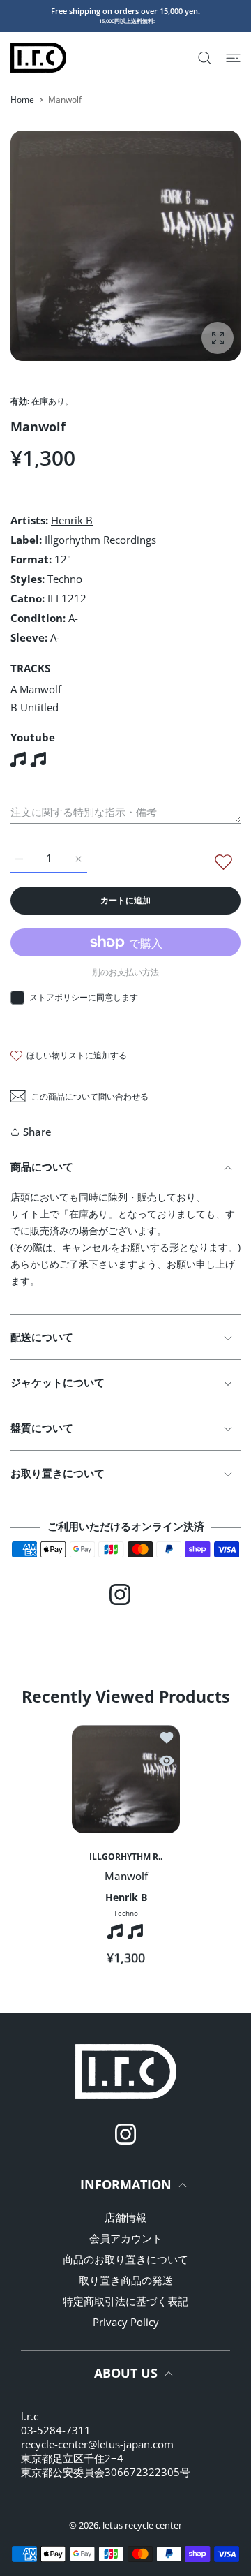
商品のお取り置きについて (125, 2259)
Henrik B (72, 520)
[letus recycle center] (38, 58)
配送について (42, 1337)
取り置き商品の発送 (126, 2280)
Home (22, 99)
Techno (65, 579)
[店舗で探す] (205, 58)
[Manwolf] (126, 1779)
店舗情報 (125, 2217)
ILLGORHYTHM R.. (126, 1857)
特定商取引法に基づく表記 (125, 2301)
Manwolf (125, 1876)
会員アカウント (126, 2238)
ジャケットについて (58, 1382)
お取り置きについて (58, 1473)
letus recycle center (142, 2525)
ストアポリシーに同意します (84, 997)
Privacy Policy (126, 2322)
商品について (42, 1167)
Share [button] (37, 1132)
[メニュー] (233, 58)
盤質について (42, 1428)
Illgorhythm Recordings (100, 540)
